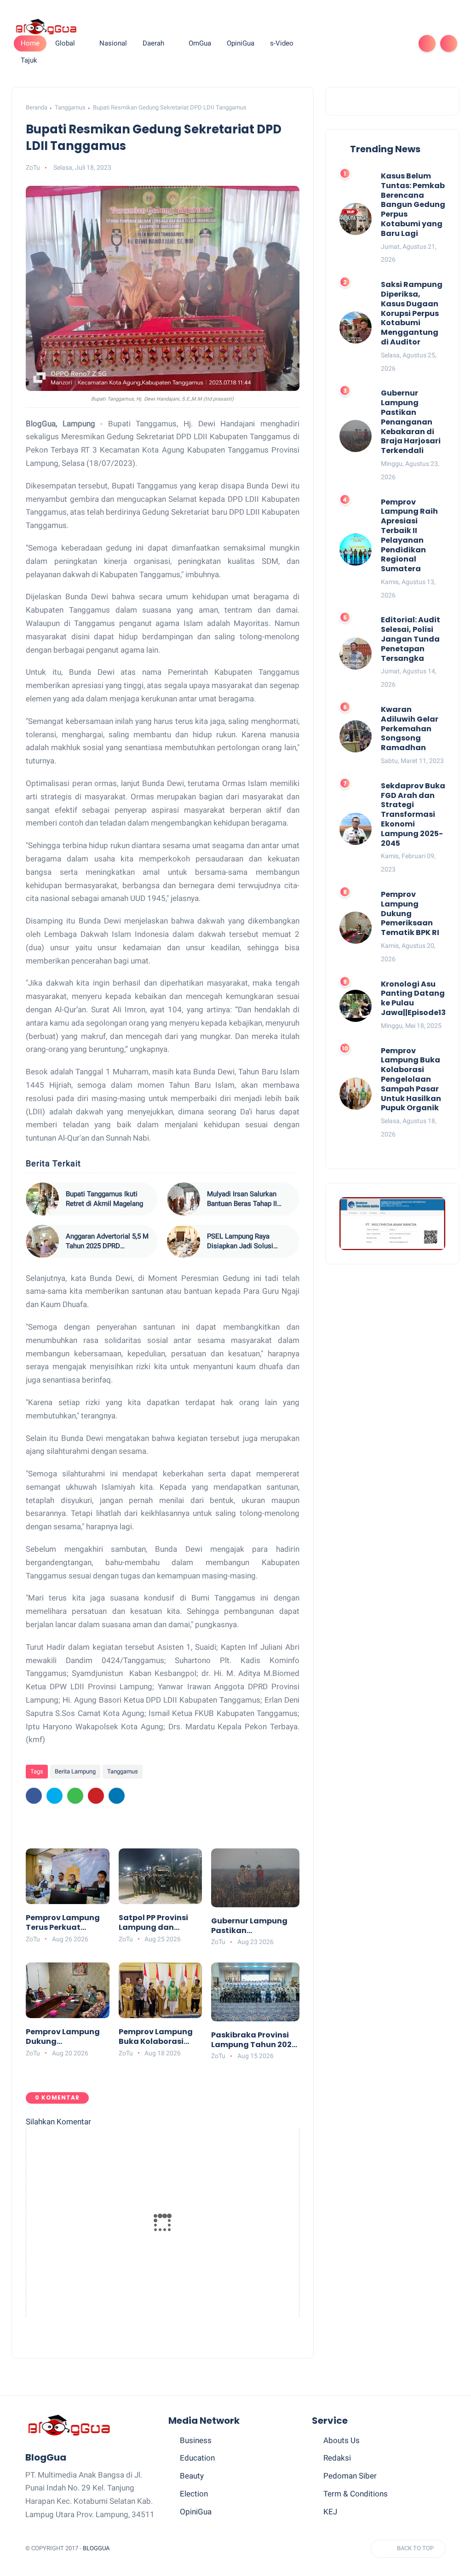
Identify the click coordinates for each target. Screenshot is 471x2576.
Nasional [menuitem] (113, 43)
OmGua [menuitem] (200, 43)
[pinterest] (370, 43)
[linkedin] (117, 1796)
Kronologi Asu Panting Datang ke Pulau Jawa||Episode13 (413, 999)
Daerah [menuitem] (153, 43)
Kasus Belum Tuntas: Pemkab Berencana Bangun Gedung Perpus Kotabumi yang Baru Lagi (413, 205)
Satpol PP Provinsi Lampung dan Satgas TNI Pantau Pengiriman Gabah (156, 1923)
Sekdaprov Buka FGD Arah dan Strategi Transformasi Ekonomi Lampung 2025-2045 (413, 815)
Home (30, 43)
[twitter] (341, 43)
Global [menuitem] (65, 43)
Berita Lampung (75, 1771)
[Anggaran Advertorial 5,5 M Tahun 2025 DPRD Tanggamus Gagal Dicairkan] (42, 1241)
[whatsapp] (356, 43)
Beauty (192, 2476)
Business (196, 2440)
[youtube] (400, 43)
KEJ (330, 2512)
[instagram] (385, 43)
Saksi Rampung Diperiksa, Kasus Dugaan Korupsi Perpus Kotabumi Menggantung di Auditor (412, 314)
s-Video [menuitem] (282, 43)
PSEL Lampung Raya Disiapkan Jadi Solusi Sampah (240, 1242)
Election (194, 2494)
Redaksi (337, 2458)
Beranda (37, 107)
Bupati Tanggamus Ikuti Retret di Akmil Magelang (104, 1199)
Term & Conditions (356, 2494)
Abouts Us (342, 2440)
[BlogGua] (46, 26)
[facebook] (326, 43)
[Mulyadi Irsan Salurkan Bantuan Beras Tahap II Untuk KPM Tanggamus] (184, 1199)
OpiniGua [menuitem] (241, 43)
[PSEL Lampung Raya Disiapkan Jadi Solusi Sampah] (184, 1241)
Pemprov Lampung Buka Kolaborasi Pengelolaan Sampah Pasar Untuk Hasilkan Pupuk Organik (160, 2037)
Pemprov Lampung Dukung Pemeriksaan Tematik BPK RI (63, 2037)
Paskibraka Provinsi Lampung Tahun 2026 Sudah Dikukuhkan (254, 2040)
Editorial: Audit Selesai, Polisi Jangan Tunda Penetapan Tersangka (411, 639)
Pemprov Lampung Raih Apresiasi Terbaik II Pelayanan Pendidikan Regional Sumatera (409, 536)
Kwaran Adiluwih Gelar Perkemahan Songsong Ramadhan (410, 729)
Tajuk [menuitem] (29, 60)
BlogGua (96, 2548)
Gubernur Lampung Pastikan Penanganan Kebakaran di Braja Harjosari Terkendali (252, 1926)
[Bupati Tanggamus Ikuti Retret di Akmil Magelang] (42, 1199)
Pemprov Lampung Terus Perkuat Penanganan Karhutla (63, 1923)
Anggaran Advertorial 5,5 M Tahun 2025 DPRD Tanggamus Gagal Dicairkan (107, 1242)
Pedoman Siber (350, 2476)
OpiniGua (196, 2512)
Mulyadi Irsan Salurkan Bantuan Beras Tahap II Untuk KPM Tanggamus (243, 1199)
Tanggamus (70, 107)
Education (197, 2458)
